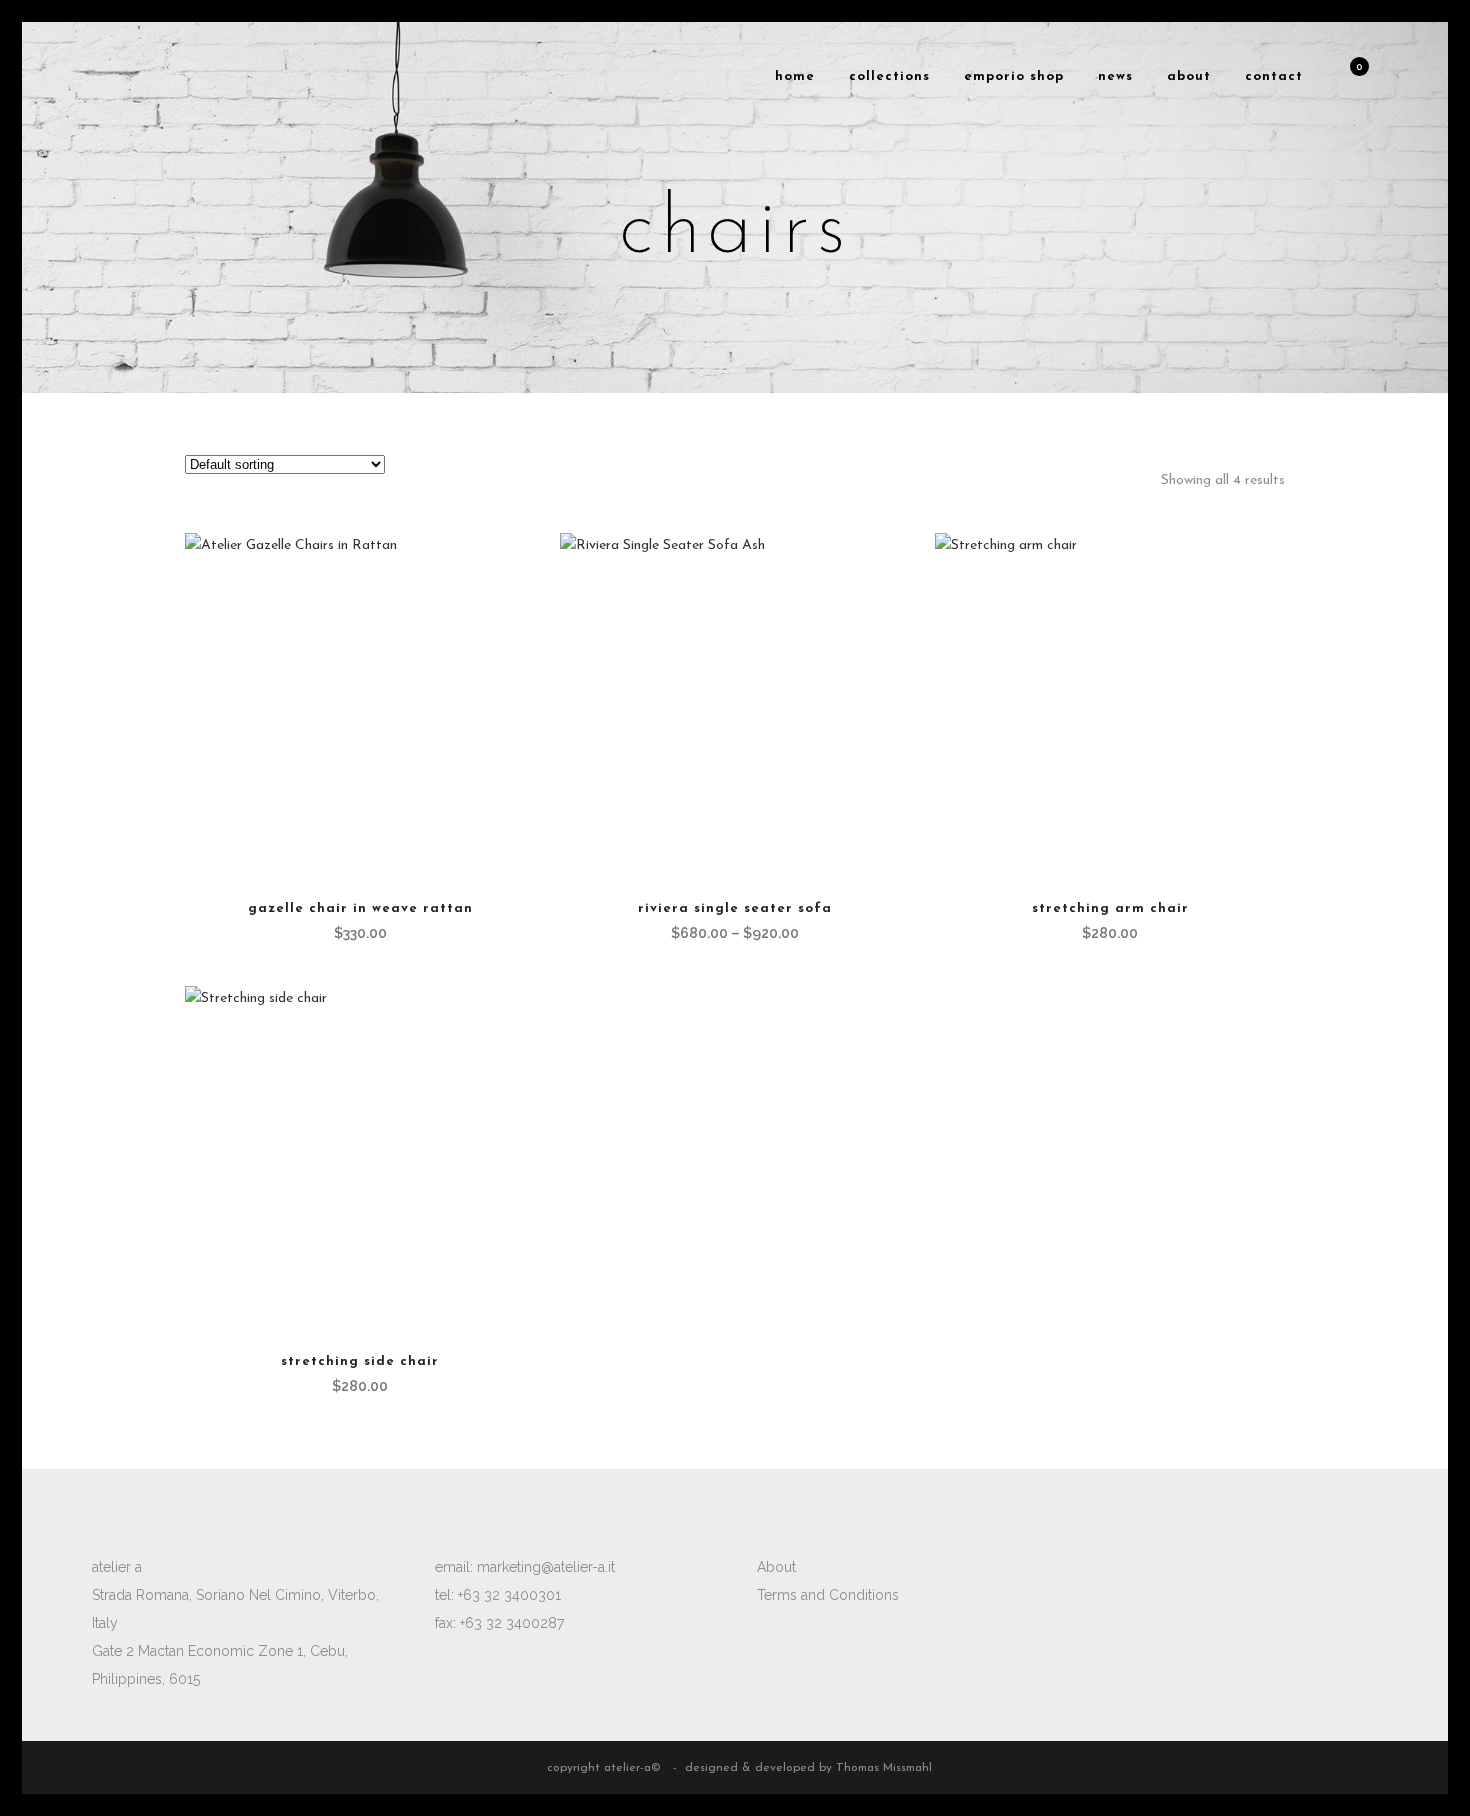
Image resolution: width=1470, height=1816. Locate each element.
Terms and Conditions (828, 1595)
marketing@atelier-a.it (546, 1567)
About (776, 1567)
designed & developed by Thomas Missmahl (808, 1768)
